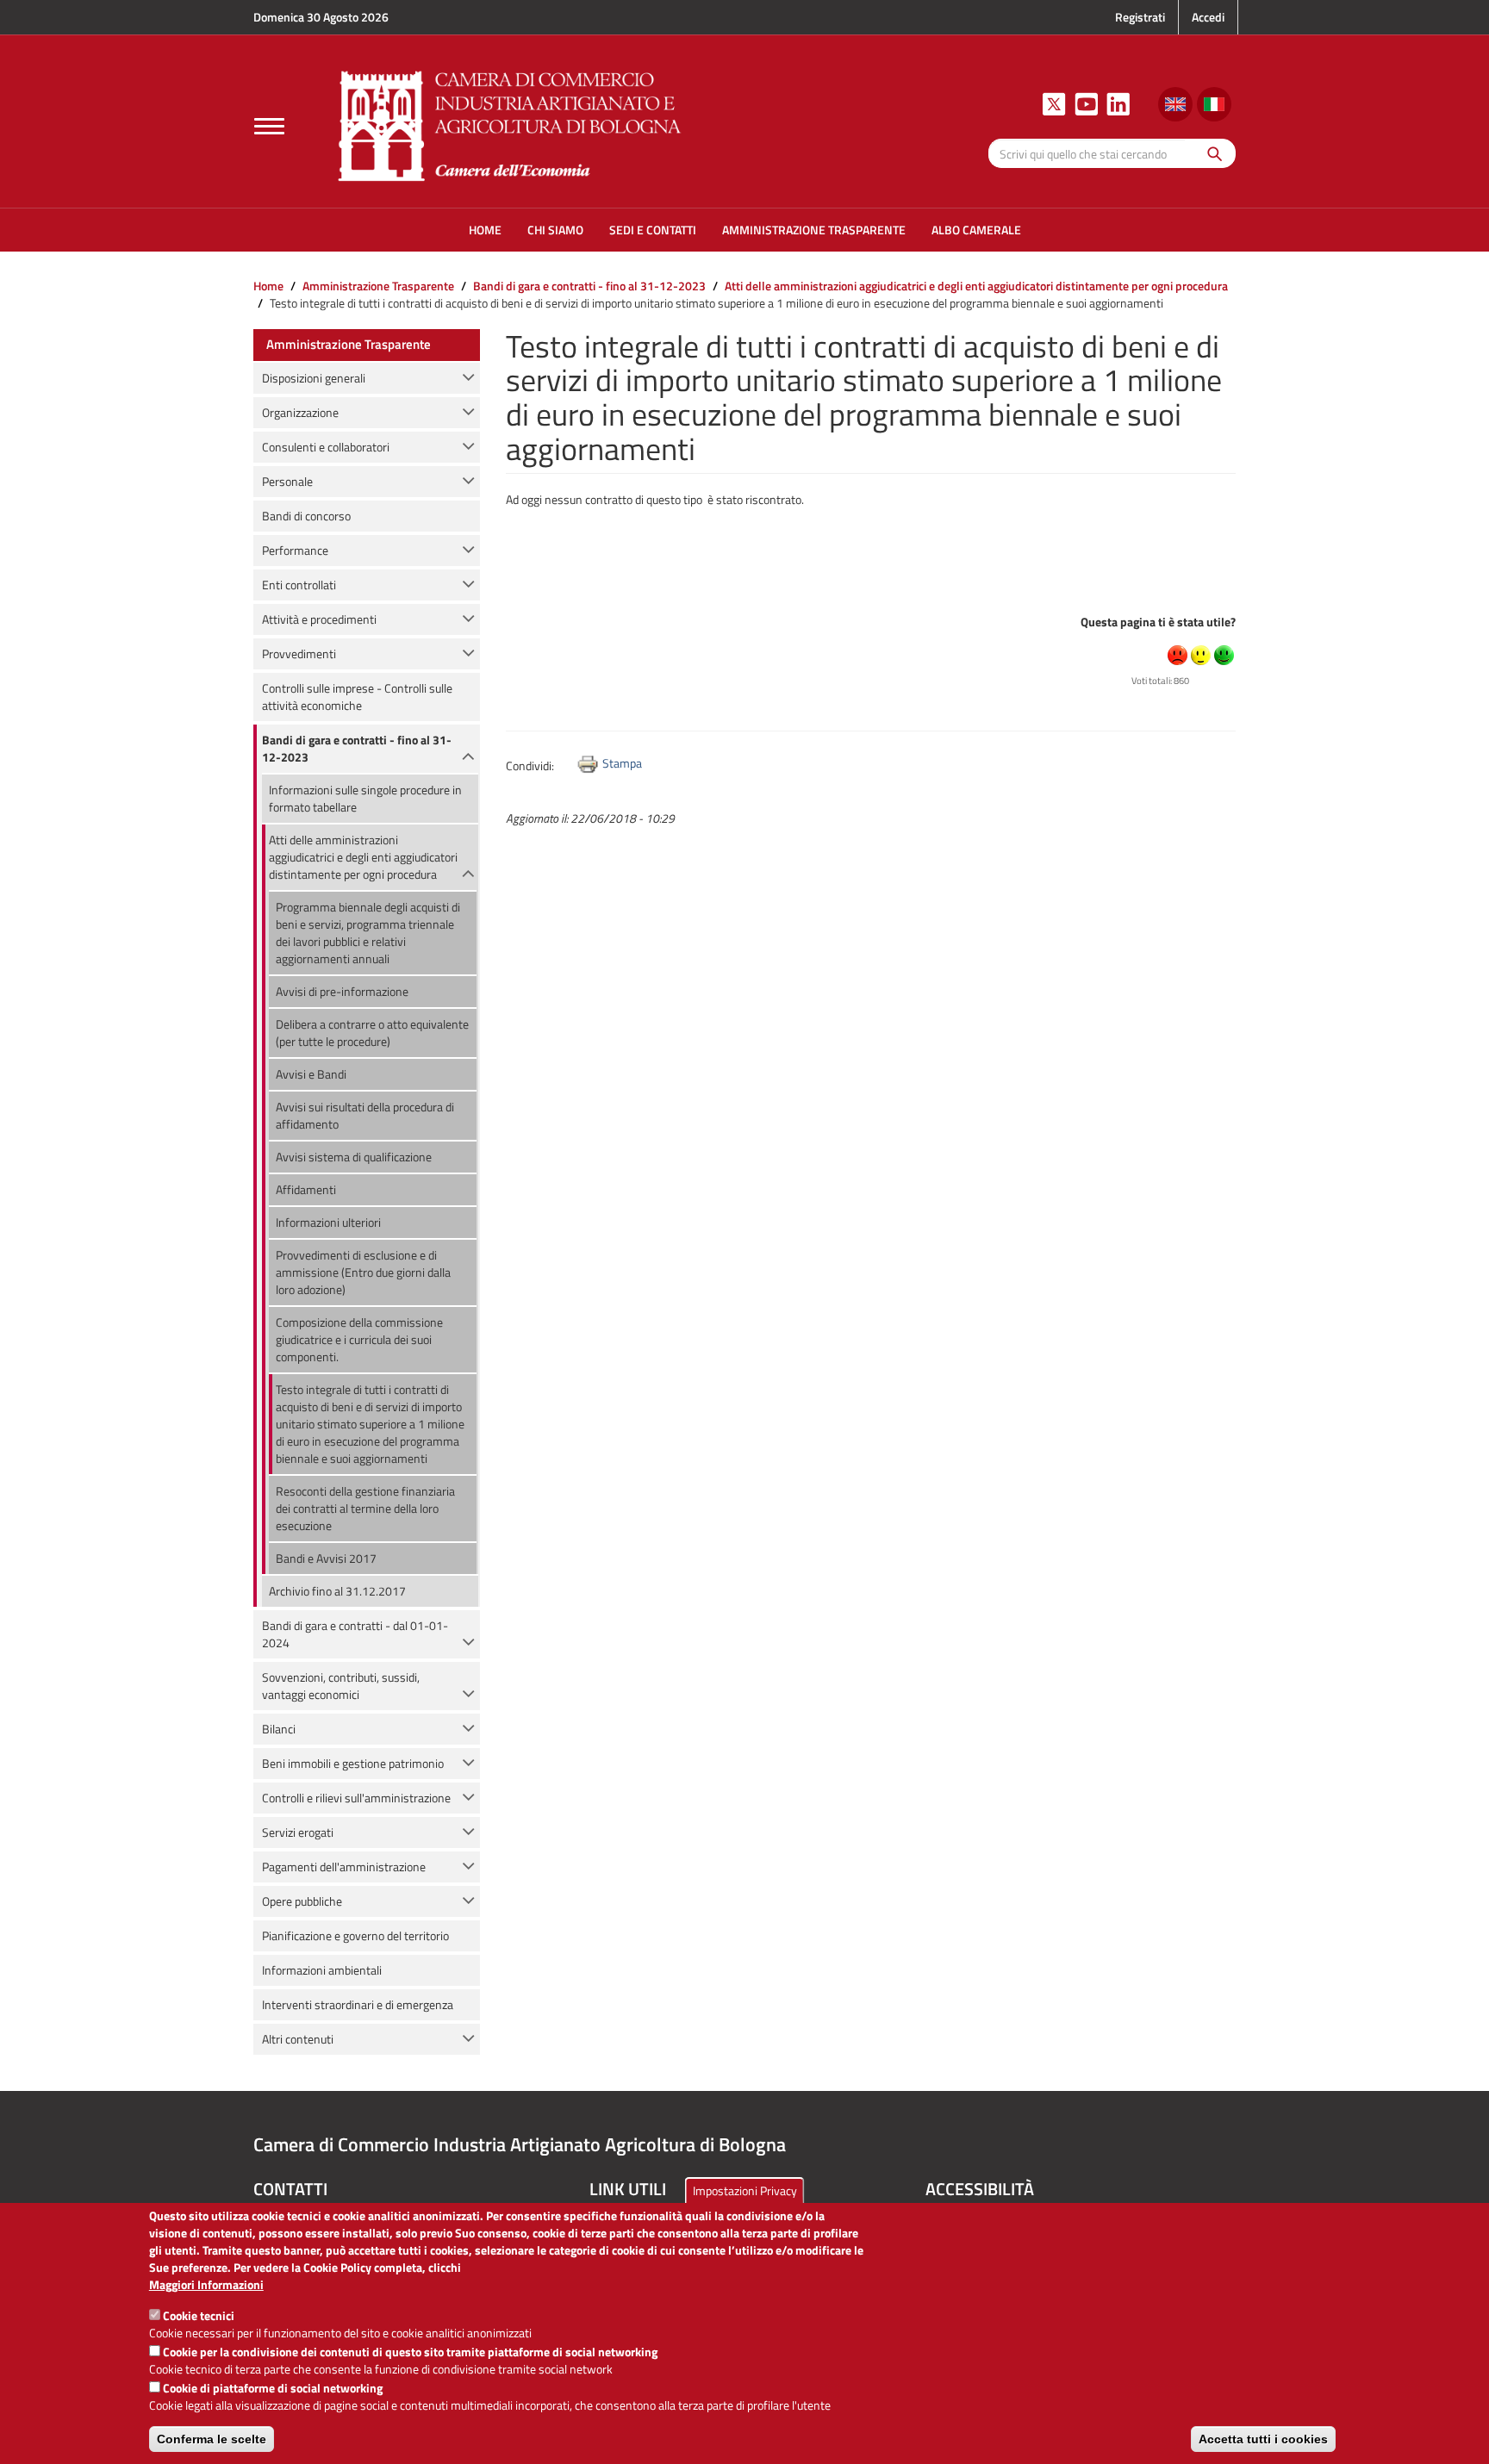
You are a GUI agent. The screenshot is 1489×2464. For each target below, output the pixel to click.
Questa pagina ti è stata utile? (1158, 622)
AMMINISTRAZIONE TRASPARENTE (814, 230)
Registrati (1140, 17)
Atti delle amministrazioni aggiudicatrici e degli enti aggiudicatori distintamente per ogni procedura (976, 286)
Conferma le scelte (212, 2439)
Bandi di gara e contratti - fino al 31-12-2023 (589, 286)
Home (268, 286)
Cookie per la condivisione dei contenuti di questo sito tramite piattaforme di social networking (410, 2352)
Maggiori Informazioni (206, 2285)
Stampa (622, 763)
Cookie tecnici (199, 2315)
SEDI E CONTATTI (653, 230)
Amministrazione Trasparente (378, 286)
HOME (485, 230)
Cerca (1210, 153)
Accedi (1208, 17)
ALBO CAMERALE (976, 230)
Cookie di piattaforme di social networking (273, 2388)
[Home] (510, 124)
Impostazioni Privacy (745, 2190)
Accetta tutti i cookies (1263, 2439)
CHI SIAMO (555, 230)
